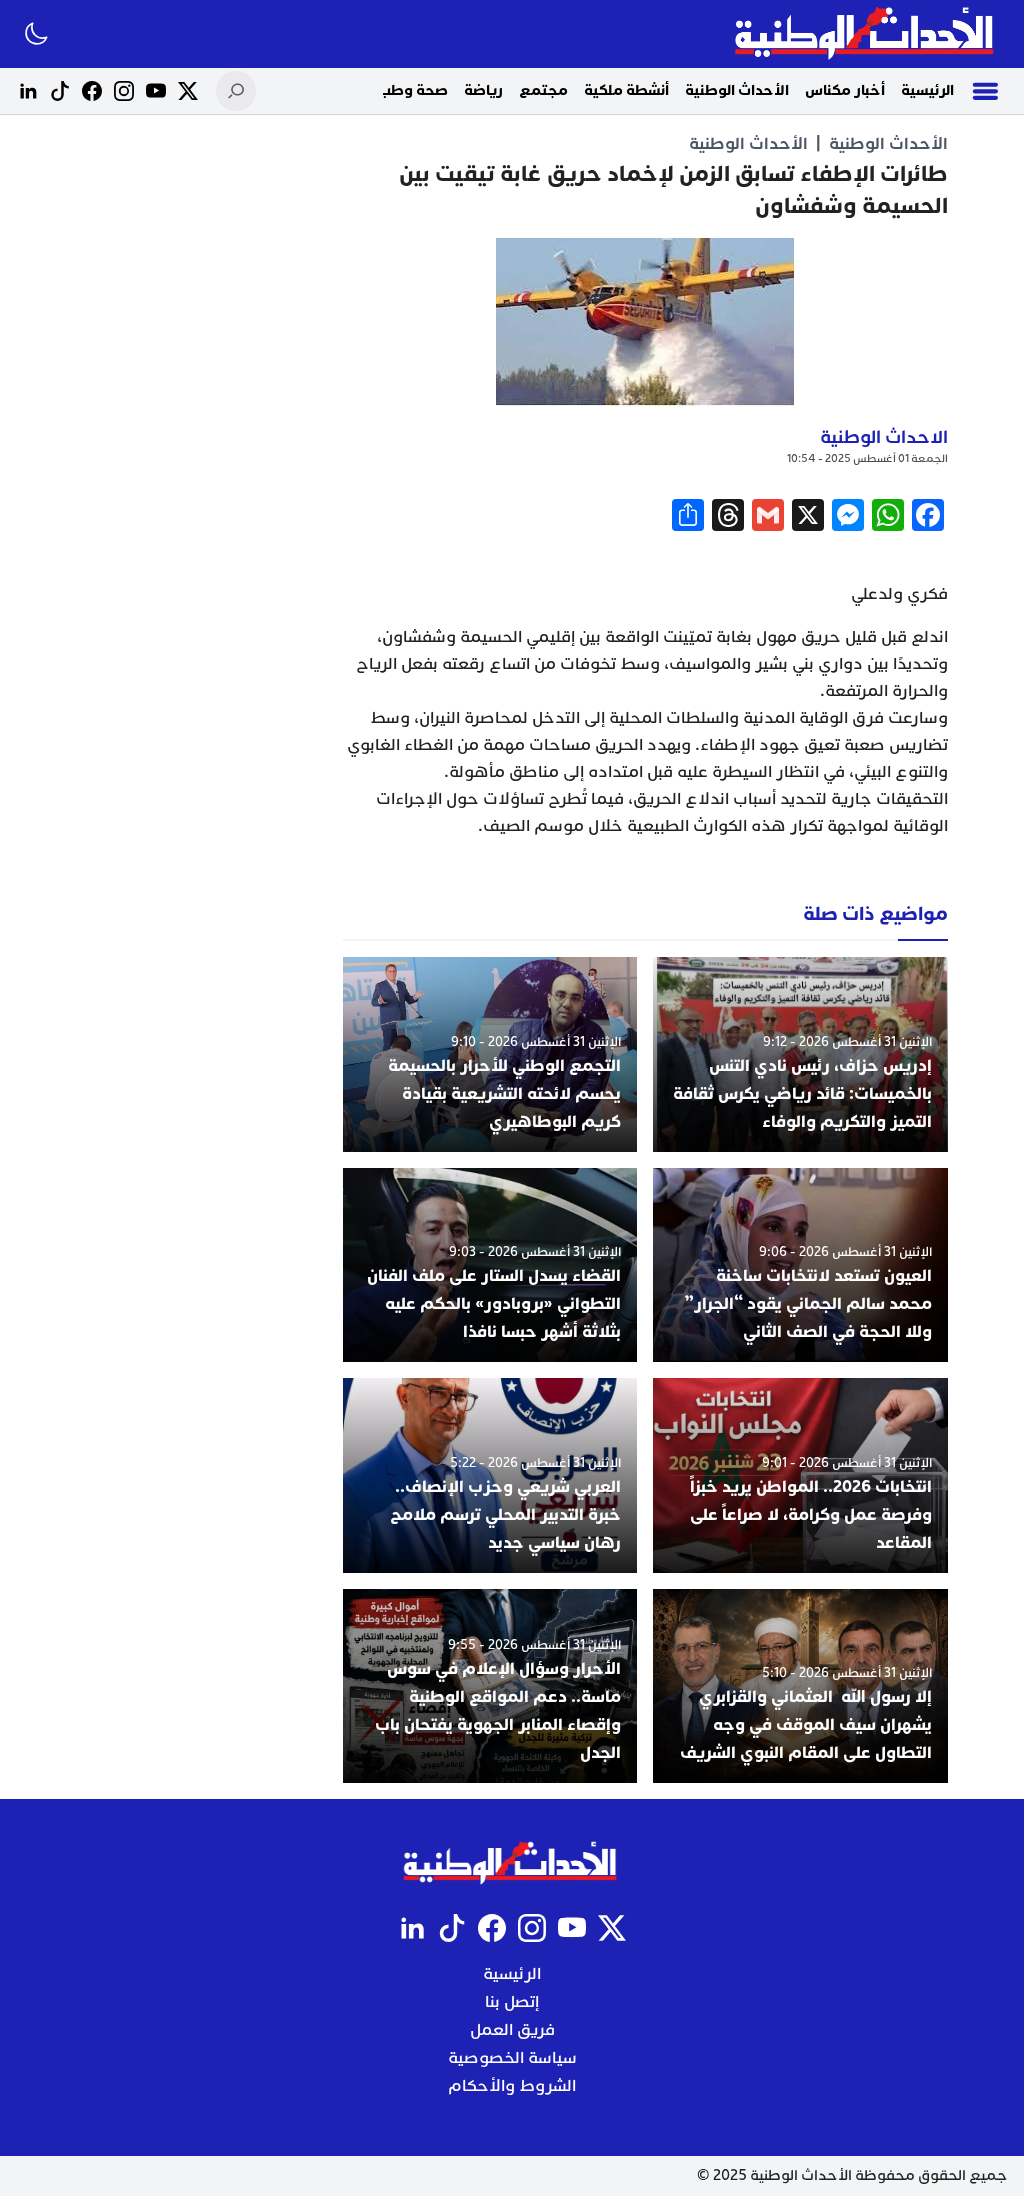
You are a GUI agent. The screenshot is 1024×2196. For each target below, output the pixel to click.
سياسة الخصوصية (512, 2058)
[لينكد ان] (28, 91)
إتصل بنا (512, 2002)
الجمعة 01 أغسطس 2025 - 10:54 (867, 458)
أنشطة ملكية (626, 90)
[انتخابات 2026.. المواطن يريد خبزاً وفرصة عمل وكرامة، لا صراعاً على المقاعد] (800, 1475)
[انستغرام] (124, 91)
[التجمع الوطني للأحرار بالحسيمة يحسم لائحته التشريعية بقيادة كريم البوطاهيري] (490, 1054)
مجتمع (543, 90)
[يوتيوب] (156, 91)
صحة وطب (413, 90)
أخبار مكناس (845, 90)
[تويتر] (188, 91)
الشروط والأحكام (512, 2086)
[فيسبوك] (92, 91)
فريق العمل (512, 2030)
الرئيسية (927, 90)
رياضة (483, 90)
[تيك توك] (60, 91)
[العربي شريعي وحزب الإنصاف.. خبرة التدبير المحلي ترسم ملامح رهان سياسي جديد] (490, 1475)
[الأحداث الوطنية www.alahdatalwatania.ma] (866, 34)
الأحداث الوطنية (737, 90)
